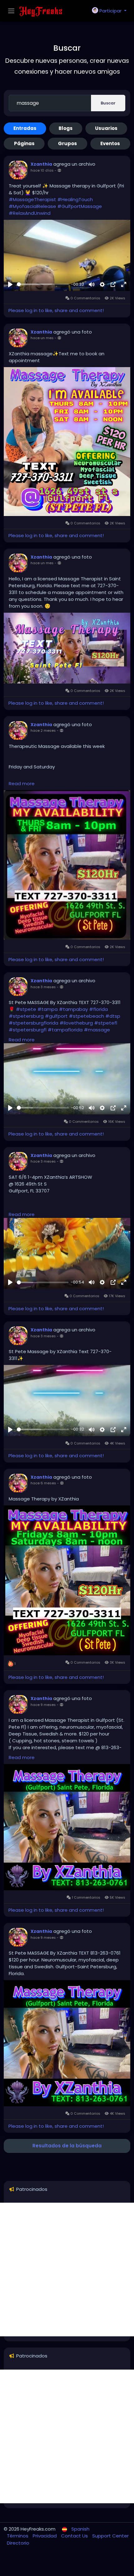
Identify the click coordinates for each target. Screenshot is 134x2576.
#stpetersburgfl (28, 1030)
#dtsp (113, 1016)
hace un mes (42, 338)
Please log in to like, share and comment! (56, 310)
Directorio (18, 2543)
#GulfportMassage (80, 206)
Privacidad (45, 2536)
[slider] (43, 284)
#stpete (26, 1009)
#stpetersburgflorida (33, 1023)
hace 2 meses (43, 730)
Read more (22, 783)
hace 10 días (42, 170)
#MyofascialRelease (32, 206)
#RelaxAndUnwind (30, 213)
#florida (98, 1009)
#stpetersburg (26, 1016)
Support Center (110, 2536)
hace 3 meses (43, 987)
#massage (97, 1030)
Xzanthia (41, 164)
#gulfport (56, 1016)
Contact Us (75, 2536)
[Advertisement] (67, 2270)
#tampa (48, 1009)
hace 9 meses (43, 1705)
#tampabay (73, 1009)
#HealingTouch (75, 199)
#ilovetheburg (76, 1023)
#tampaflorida (65, 1030)
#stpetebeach (86, 1016)
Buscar (108, 103)
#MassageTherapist (32, 199)
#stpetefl (106, 1023)
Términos (18, 2536)
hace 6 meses (43, 1483)
